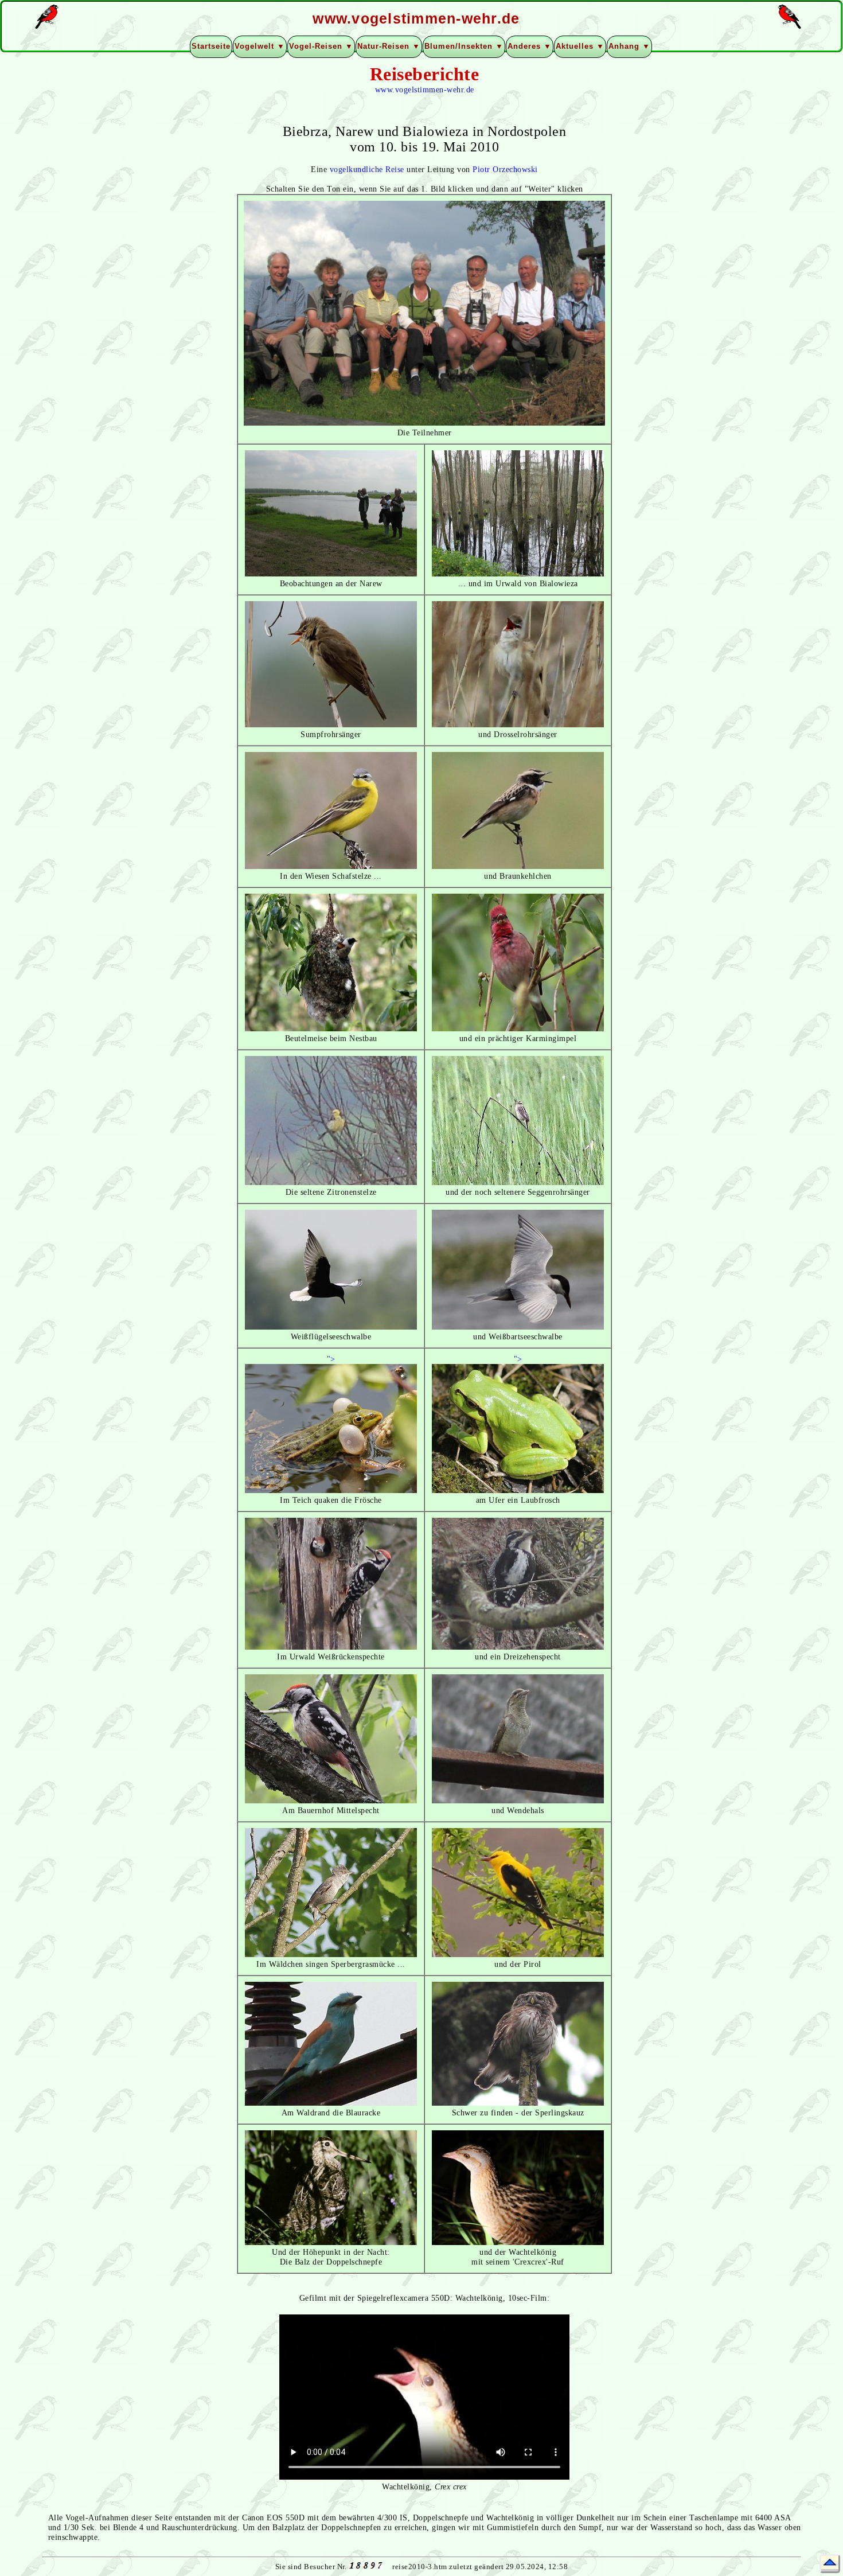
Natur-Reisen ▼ (389, 46)
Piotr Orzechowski (505, 169)
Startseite (211, 46)
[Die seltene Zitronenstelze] (331, 1182)
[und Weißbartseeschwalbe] (518, 1327)
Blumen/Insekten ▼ (464, 46)
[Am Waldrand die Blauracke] (331, 2103)
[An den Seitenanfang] (830, 2564)
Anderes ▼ (530, 46)
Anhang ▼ (629, 46)
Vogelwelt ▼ (260, 46)
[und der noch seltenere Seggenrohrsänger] (518, 1182)
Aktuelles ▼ (580, 46)
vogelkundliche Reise (367, 169)
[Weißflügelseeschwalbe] (331, 1327)
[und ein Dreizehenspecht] (518, 1647)
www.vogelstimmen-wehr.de (425, 89)
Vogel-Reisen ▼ (321, 46)
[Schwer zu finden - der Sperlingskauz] (518, 2103)
